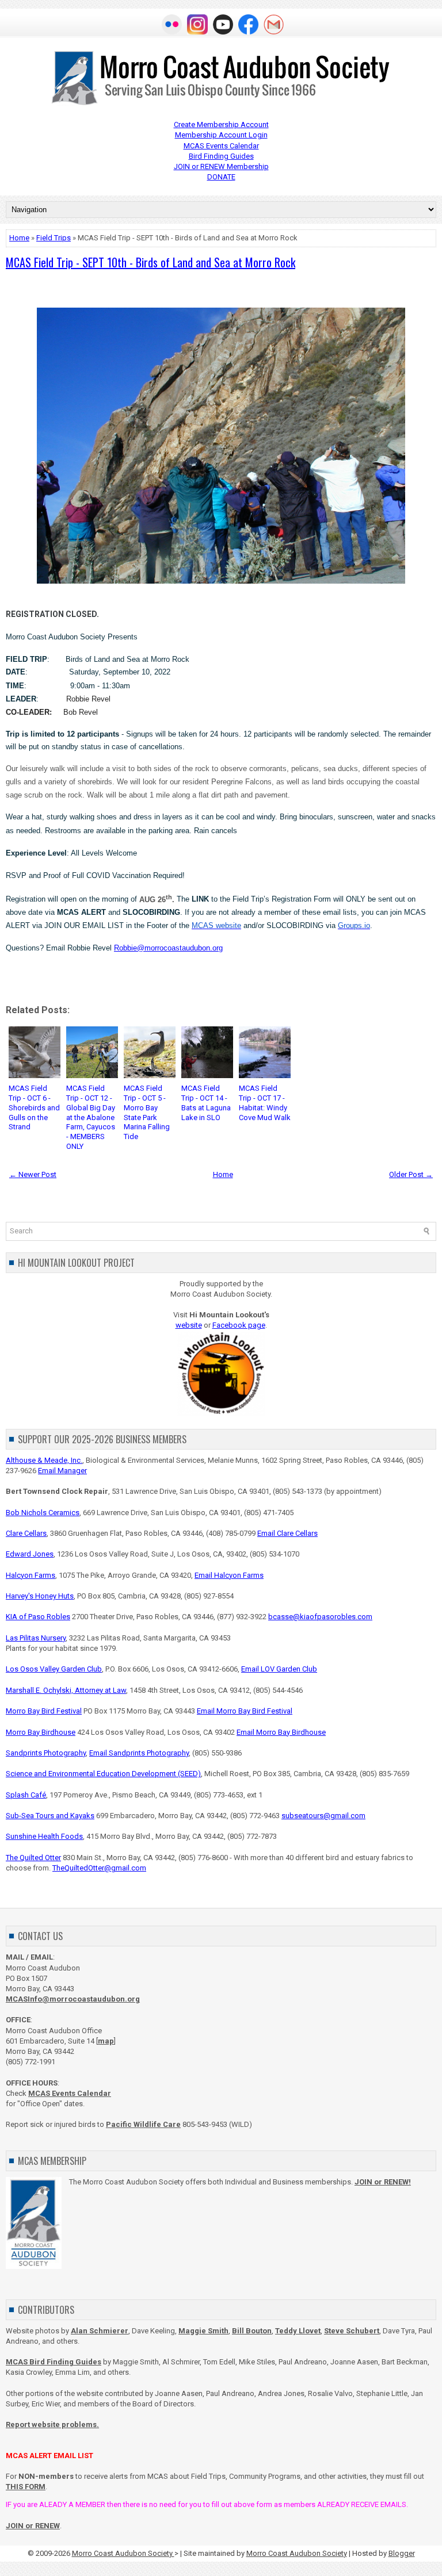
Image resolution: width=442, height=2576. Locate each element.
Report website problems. (52, 2424)
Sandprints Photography (46, 1753)
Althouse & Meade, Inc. (44, 1460)
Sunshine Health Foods (44, 1836)
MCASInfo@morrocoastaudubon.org (73, 1999)
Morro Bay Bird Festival (44, 1711)
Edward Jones (30, 1554)
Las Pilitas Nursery (36, 1638)
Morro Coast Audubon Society (123, 2553)
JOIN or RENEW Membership (221, 166)
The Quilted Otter (33, 1858)
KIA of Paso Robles (38, 1617)
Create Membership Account (221, 124)
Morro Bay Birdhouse (41, 1732)
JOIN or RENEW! (383, 2182)
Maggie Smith (203, 2331)
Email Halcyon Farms (229, 1575)
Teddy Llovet (298, 2331)
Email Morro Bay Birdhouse (281, 1732)
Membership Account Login (221, 135)
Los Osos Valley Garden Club (54, 1669)
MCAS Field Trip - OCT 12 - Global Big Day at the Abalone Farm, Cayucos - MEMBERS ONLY (91, 1117)
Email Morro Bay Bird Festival (245, 1711)
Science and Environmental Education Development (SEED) (103, 1774)
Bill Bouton (252, 2331)
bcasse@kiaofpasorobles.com (320, 1617)
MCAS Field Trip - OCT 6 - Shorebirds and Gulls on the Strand (34, 1108)
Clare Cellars (26, 1533)
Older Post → (411, 1174)
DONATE (221, 177)
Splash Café (26, 1795)
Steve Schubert (352, 2331)
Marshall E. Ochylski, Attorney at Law (66, 1690)
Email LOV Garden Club (279, 1669)
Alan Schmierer (100, 2331)
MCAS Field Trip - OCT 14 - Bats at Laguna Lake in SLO (206, 1103)
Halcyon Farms (31, 1575)
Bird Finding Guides (221, 156)
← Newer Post (33, 1174)
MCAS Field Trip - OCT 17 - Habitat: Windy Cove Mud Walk (265, 1103)
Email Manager (62, 1471)
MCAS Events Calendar (221, 146)
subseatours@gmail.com (323, 1816)
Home (19, 238)
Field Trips (54, 238)
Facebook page (239, 1325)
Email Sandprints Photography (139, 1753)
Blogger (402, 2553)
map (106, 2041)
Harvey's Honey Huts (40, 1596)
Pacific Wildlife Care (143, 2124)
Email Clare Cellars (287, 1533)
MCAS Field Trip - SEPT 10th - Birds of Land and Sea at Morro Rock (150, 262)
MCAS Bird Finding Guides (54, 2362)
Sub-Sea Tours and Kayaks (50, 1816)
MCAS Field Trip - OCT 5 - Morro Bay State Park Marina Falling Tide (147, 1112)
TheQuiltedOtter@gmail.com (99, 1868)
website (189, 1325)
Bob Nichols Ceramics (43, 1513)
